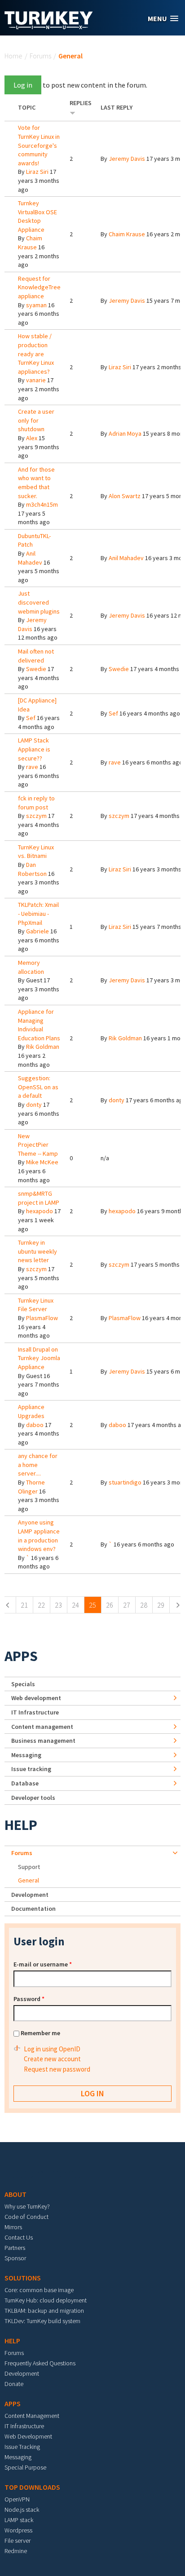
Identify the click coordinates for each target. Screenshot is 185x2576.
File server (18, 2541)
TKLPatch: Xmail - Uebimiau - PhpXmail (38, 913)
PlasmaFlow (42, 1318)
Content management (42, 1727)
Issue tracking (31, 1769)
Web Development (28, 2436)
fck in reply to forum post (36, 803)
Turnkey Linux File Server (36, 1305)
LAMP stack (19, 2520)
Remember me (40, 2033)
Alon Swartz (125, 496)
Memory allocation (31, 967)
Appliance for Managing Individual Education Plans (39, 1025)
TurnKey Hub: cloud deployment (46, 2300)
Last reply (117, 107)
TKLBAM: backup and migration (44, 2311)
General (29, 1880)
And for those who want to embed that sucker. (36, 483)
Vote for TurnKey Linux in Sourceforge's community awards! (39, 145)
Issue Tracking (22, 2447)
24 (75, 1605)
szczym (36, 816)
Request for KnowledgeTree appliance (39, 287)
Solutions (23, 2278)
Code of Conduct (26, 2217)
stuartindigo (125, 1482)
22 (41, 1605)
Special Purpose (25, 2467)
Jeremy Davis (127, 159)
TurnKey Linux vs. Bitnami (36, 852)
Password (29, 1999)
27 (127, 1605)
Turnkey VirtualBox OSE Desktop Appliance (37, 216)
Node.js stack (22, 2510)
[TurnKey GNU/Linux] (49, 27)
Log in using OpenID (52, 2049)
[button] (163, 19)
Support (29, 1867)
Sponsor (15, 2258)
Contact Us (19, 2237)
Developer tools (33, 1798)
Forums (40, 56)
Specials (23, 1684)
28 (144, 1605)
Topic (27, 107)
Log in (23, 85)
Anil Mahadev (30, 558)
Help (21, 1825)
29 (161, 1605)
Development (30, 1895)
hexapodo (40, 1211)
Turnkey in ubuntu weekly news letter (37, 1251)
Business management (43, 1741)
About (15, 2194)
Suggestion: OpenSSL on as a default (38, 1087)
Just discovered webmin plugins (39, 602)
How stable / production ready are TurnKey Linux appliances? (36, 353)
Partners (15, 2248)
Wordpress (18, 2530)
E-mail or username (43, 1964)
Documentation (33, 1909)
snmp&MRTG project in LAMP (39, 1198)
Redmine (16, 2551)
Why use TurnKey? (27, 2206)
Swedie (36, 669)
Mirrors (13, 2227)
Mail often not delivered (36, 656)
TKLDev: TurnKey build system (42, 2321)
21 (24, 1605)
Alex (32, 438)
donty (34, 1105)
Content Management (32, 2416)
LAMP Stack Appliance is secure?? (34, 749)
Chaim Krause (30, 243)
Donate (14, 2384)
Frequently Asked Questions (40, 2363)
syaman (36, 305)
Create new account (52, 2059)
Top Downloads (32, 2487)
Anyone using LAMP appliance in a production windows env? (39, 1535)
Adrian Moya (125, 433)
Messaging (26, 1755)
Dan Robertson (32, 869)
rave (32, 767)
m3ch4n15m (42, 504)
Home (13, 56)
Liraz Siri (37, 172)
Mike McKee (42, 1162)
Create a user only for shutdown (36, 420)
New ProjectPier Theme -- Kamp (38, 1145)
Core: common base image (39, 2290)
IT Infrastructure (35, 1712)
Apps (21, 1656)
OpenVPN (17, 2499)
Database (25, 1783)
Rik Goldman (43, 1047)
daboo (35, 1425)
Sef (31, 718)
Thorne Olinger (31, 1487)
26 (110, 1605)
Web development (36, 1698)
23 (58, 1605)
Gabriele (37, 931)
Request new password (57, 2069)
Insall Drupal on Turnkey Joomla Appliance (39, 1358)
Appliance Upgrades (31, 1411)
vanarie (36, 380)
